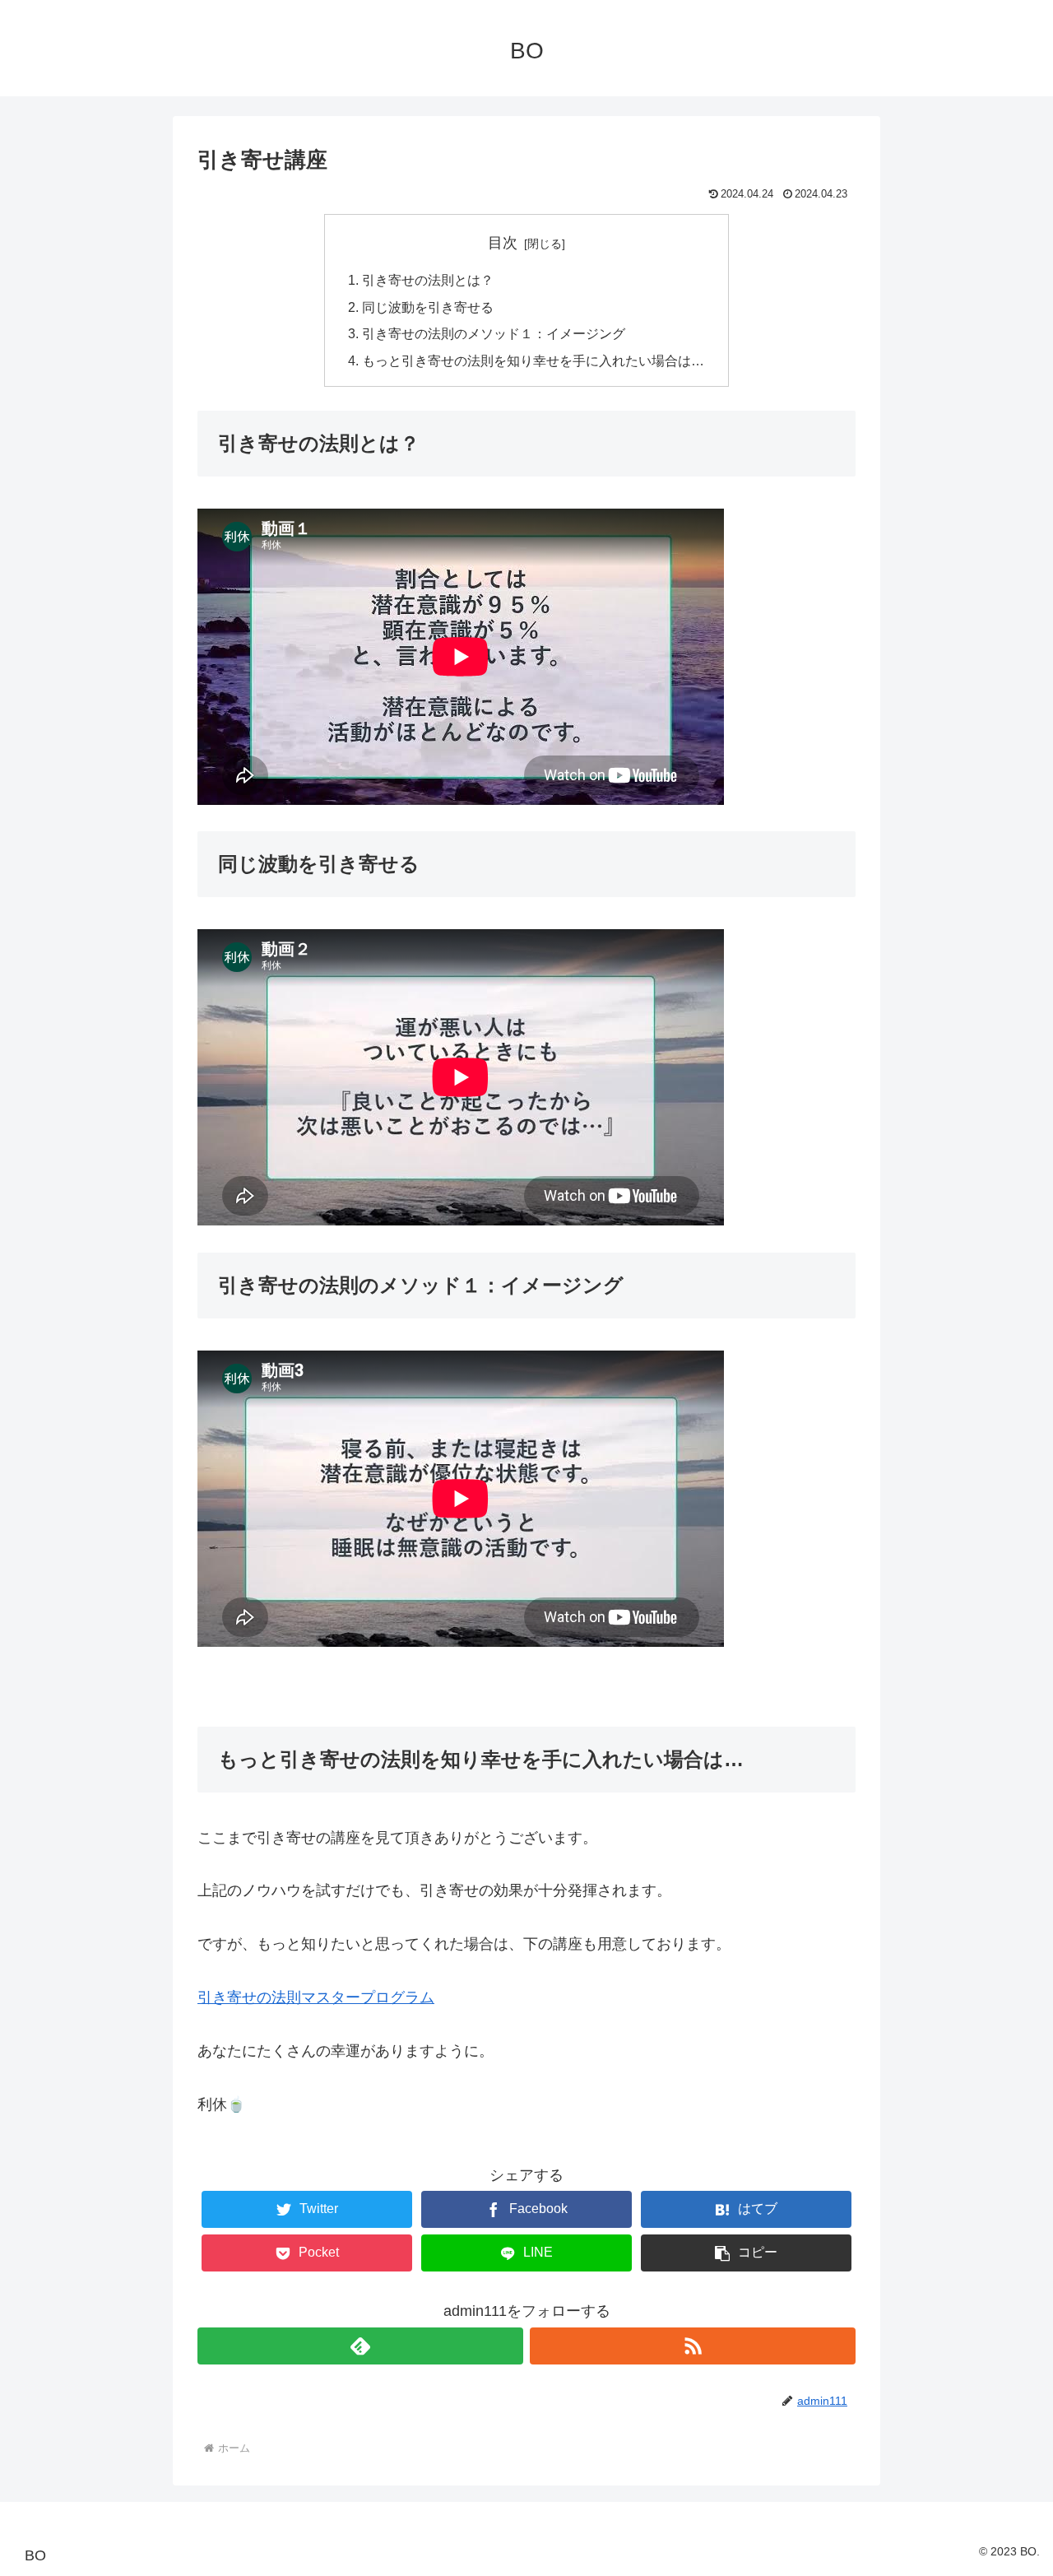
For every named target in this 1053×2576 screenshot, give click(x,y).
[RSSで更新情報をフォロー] (693, 2346)
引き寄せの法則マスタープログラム (316, 1997)
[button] (746, 2253)
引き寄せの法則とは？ (428, 280)
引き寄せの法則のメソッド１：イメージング (494, 333)
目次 (503, 243)
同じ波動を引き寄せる (428, 307)
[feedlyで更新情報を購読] (360, 2346)
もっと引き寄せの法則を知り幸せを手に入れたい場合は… (533, 360)
